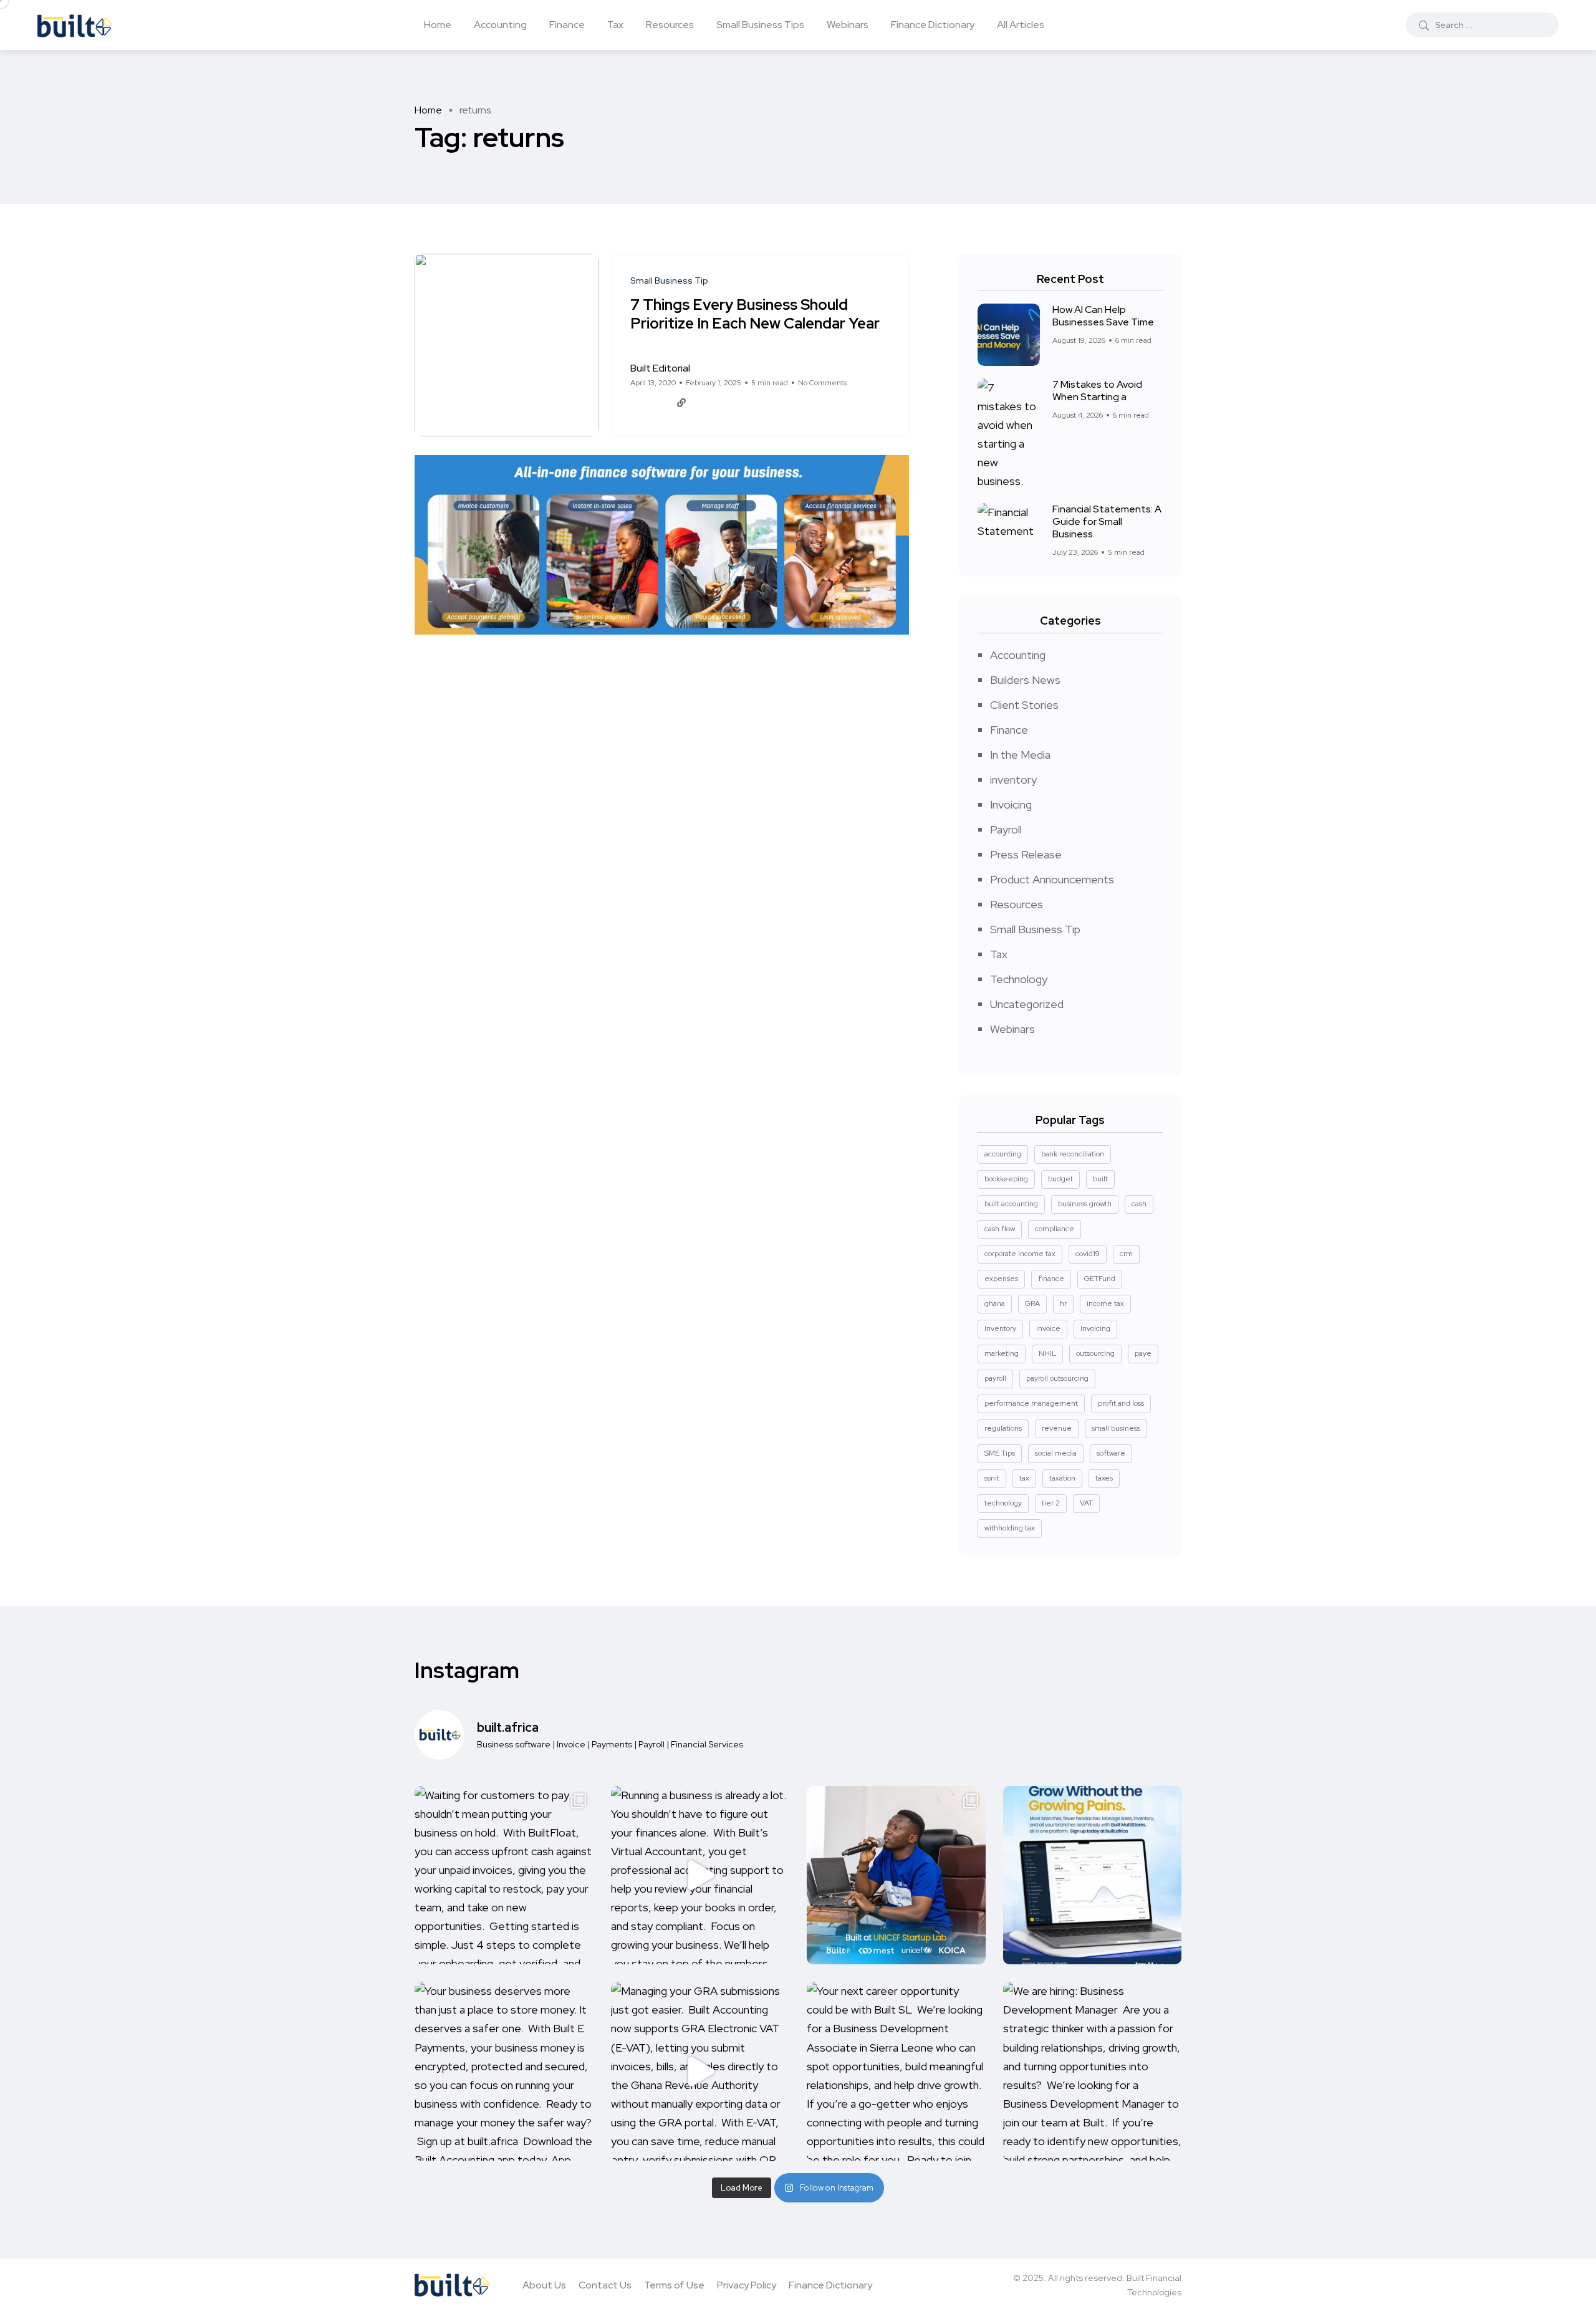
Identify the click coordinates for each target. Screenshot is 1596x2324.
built (1100, 1179)
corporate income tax (1020, 1254)
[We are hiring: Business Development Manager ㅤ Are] (1093, 2071)
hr (1063, 1304)
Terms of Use (674, 2285)
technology (1003, 1503)
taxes (1104, 1478)
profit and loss (1121, 1403)
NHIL (1047, 1353)
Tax (615, 25)
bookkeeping (1006, 1179)
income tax (1105, 1304)
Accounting (500, 25)
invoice (1048, 1328)
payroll (995, 1378)
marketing (1002, 1353)
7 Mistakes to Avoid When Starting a (1097, 391)
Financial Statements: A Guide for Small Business (1107, 521)
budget (1060, 1179)
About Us (544, 2285)
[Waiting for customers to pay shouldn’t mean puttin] (504, 1875)
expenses (1001, 1279)
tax (1024, 1478)
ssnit (992, 1478)
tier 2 (1051, 1503)
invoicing (1095, 1328)
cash (1139, 1204)
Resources (670, 25)
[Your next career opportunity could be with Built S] (896, 2071)
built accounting (1011, 1204)
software (1111, 1453)
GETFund (1100, 1279)
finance (1051, 1279)
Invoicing (1011, 804)
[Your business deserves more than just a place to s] (504, 2071)
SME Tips (1000, 1453)
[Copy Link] (681, 403)
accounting (1003, 1154)
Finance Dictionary (933, 25)
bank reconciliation (1073, 1154)
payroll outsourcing (1057, 1378)
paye (1143, 1353)
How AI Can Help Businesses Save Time (1103, 316)
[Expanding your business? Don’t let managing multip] (1093, 1875)
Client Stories (1024, 705)
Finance (567, 25)
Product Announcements (1052, 879)
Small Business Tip (1035, 929)
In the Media (1020, 755)
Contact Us (605, 2285)
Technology (1019, 979)
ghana (995, 1304)
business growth (1085, 1204)
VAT (1086, 1503)
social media (1056, 1453)
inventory (1013, 780)
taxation (1062, 1478)
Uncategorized (1027, 1004)
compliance (1055, 1229)
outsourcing (1095, 1353)
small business (1116, 1428)
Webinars (848, 25)
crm (1126, 1254)
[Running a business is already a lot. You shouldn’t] (700, 1875)
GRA (1032, 1304)
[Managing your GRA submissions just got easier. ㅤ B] (700, 2071)
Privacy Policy (747, 2285)
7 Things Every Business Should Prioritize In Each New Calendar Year (755, 315)
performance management (1031, 1403)
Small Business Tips (760, 25)
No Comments (822, 383)
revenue (1057, 1428)
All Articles (1021, 25)
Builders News (1025, 680)
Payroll (1006, 829)
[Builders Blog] (75, 25)
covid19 (1088, 1254)
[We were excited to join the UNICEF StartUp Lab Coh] (896, 1875)
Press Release (1026, 854)
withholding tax (1010, 1528)
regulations (1003, 1428)
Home (438, 25)
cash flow (1000, 1229)
